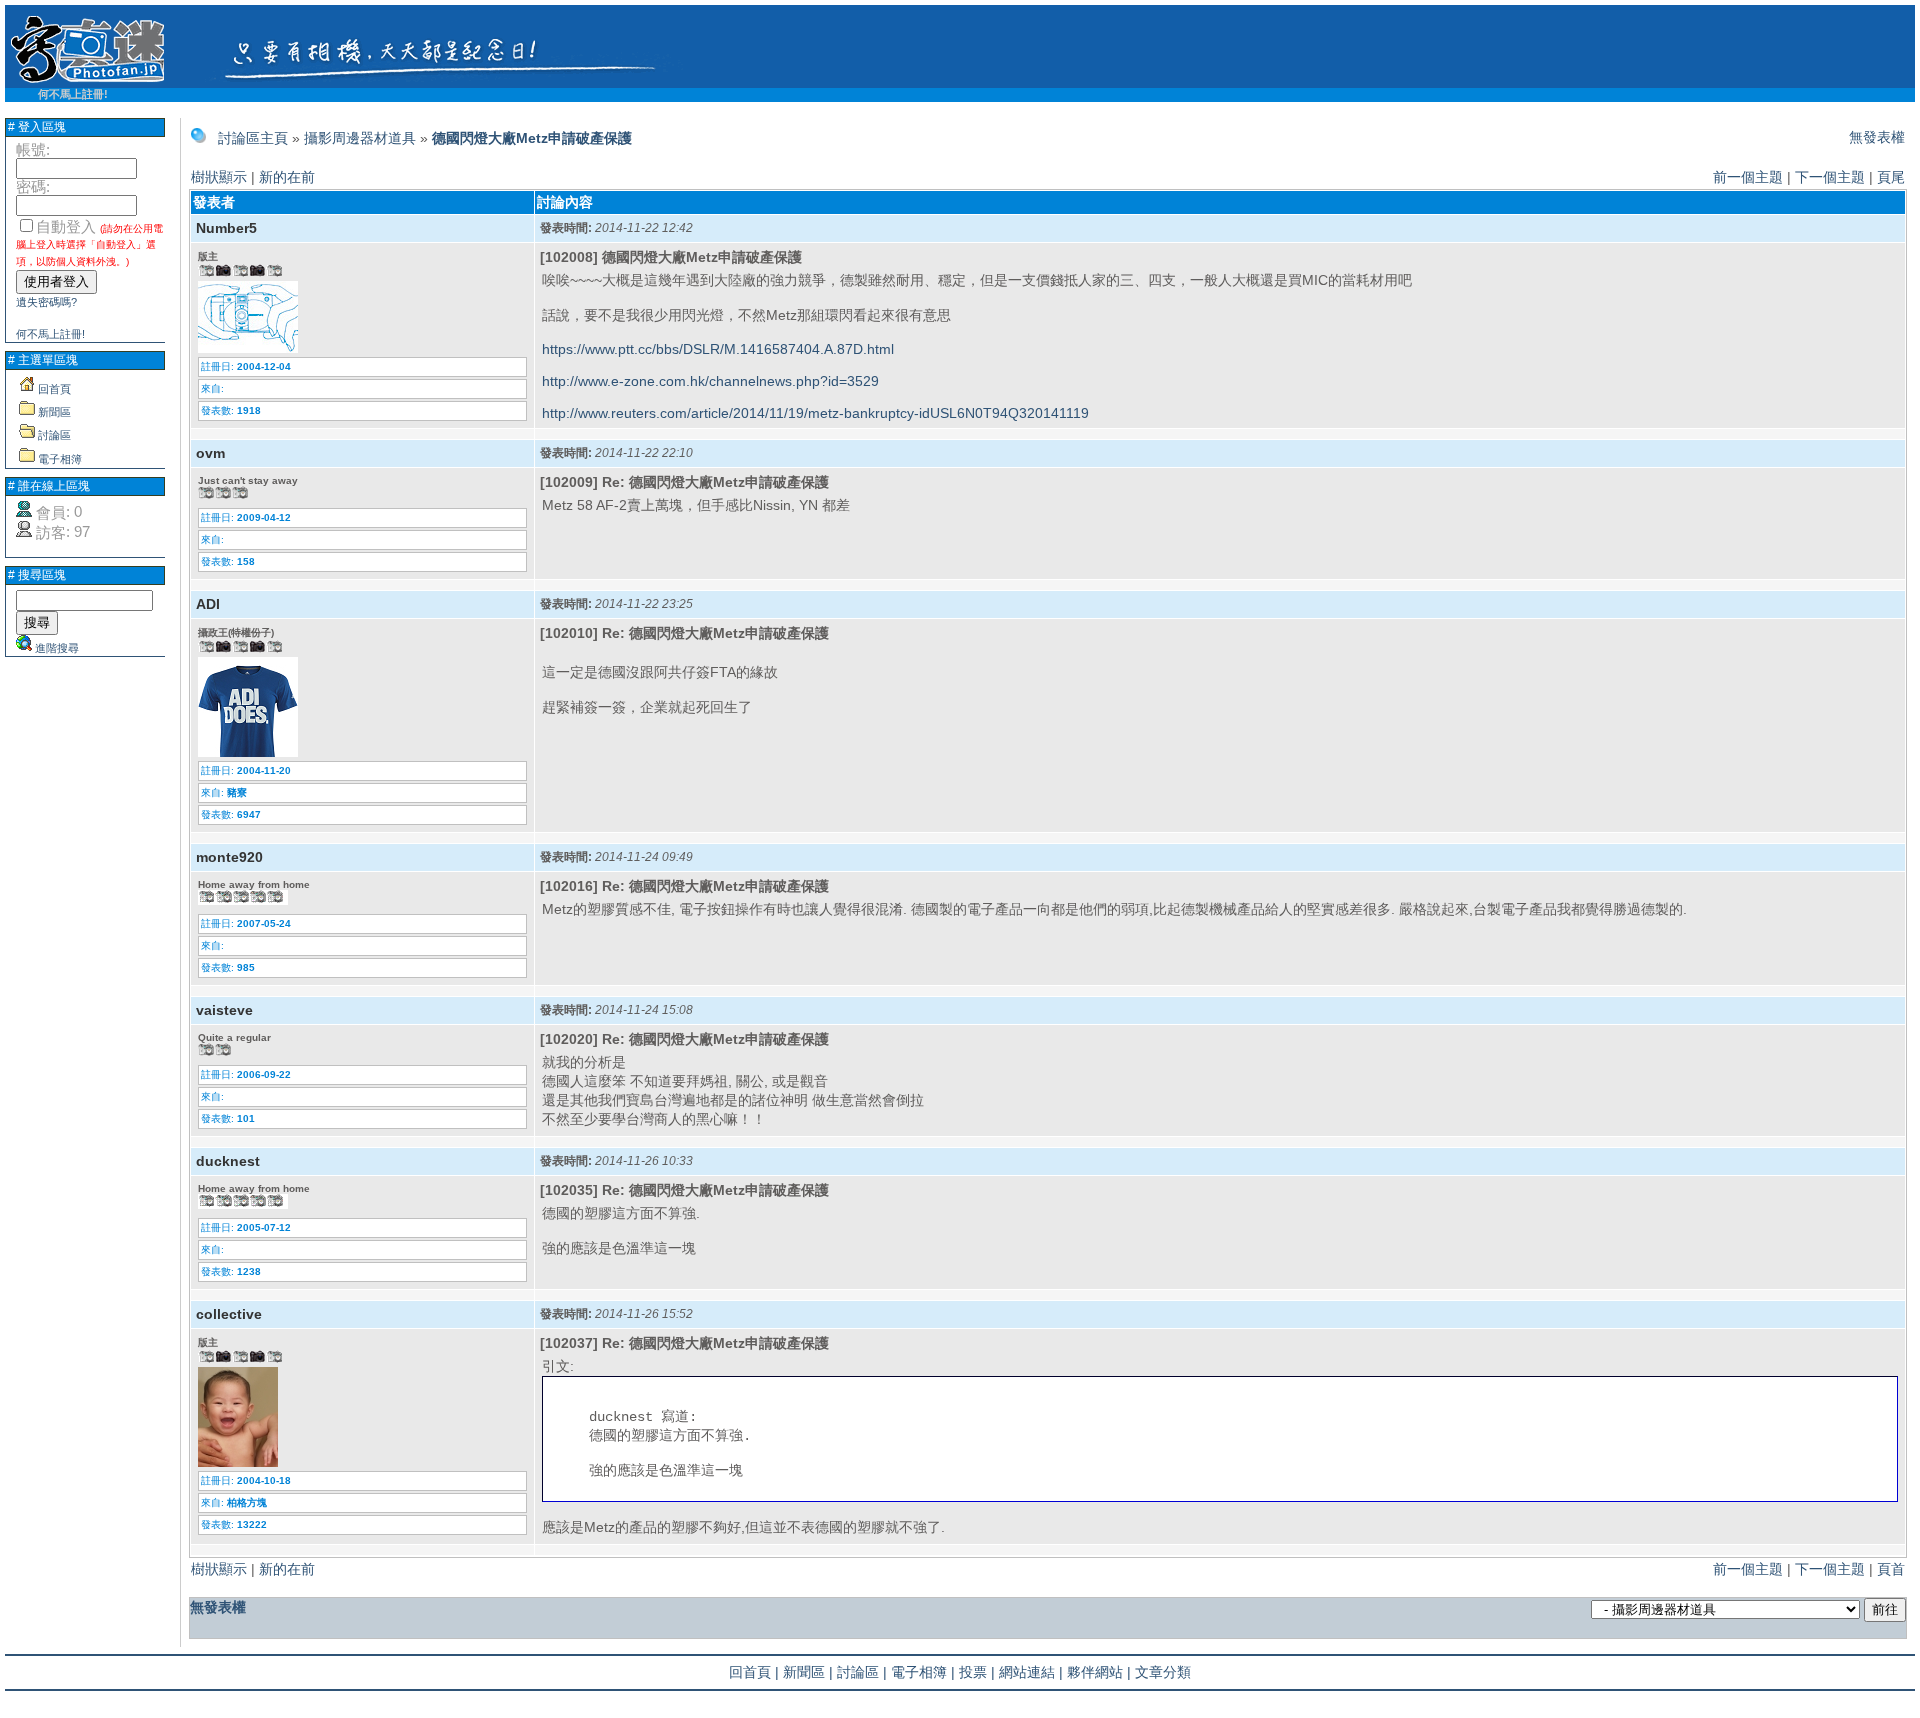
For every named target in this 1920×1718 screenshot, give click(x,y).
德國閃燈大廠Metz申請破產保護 (532, 138)
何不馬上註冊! (73, 94)
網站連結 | (1031, 1672)
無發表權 (1877, 137)
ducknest (228, 1161)
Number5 (226, 228)
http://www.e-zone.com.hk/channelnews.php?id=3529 (710, 381)
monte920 (229, 857)
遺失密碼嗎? (46, 302)
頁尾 (1891, 177)
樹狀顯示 (219, 177)
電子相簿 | (923, 1672)
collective (229, 1314)
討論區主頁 (253, 138)
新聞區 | (808, 1672)
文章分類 (1163, 1672)
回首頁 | (754, 1672)
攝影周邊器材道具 (360, 138)
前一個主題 (1748, 177)
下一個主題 (1830, 177)
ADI (208, 604)
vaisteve (224, 1010)
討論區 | (862, 1672)
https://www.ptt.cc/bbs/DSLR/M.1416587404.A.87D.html (718, 349)
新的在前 (287, 177)
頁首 (1891, 1569)
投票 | (977, 1672)
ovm (210, 453)
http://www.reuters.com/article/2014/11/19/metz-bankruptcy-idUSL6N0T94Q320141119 (815, 413)
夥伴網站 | (1099, 1672)
